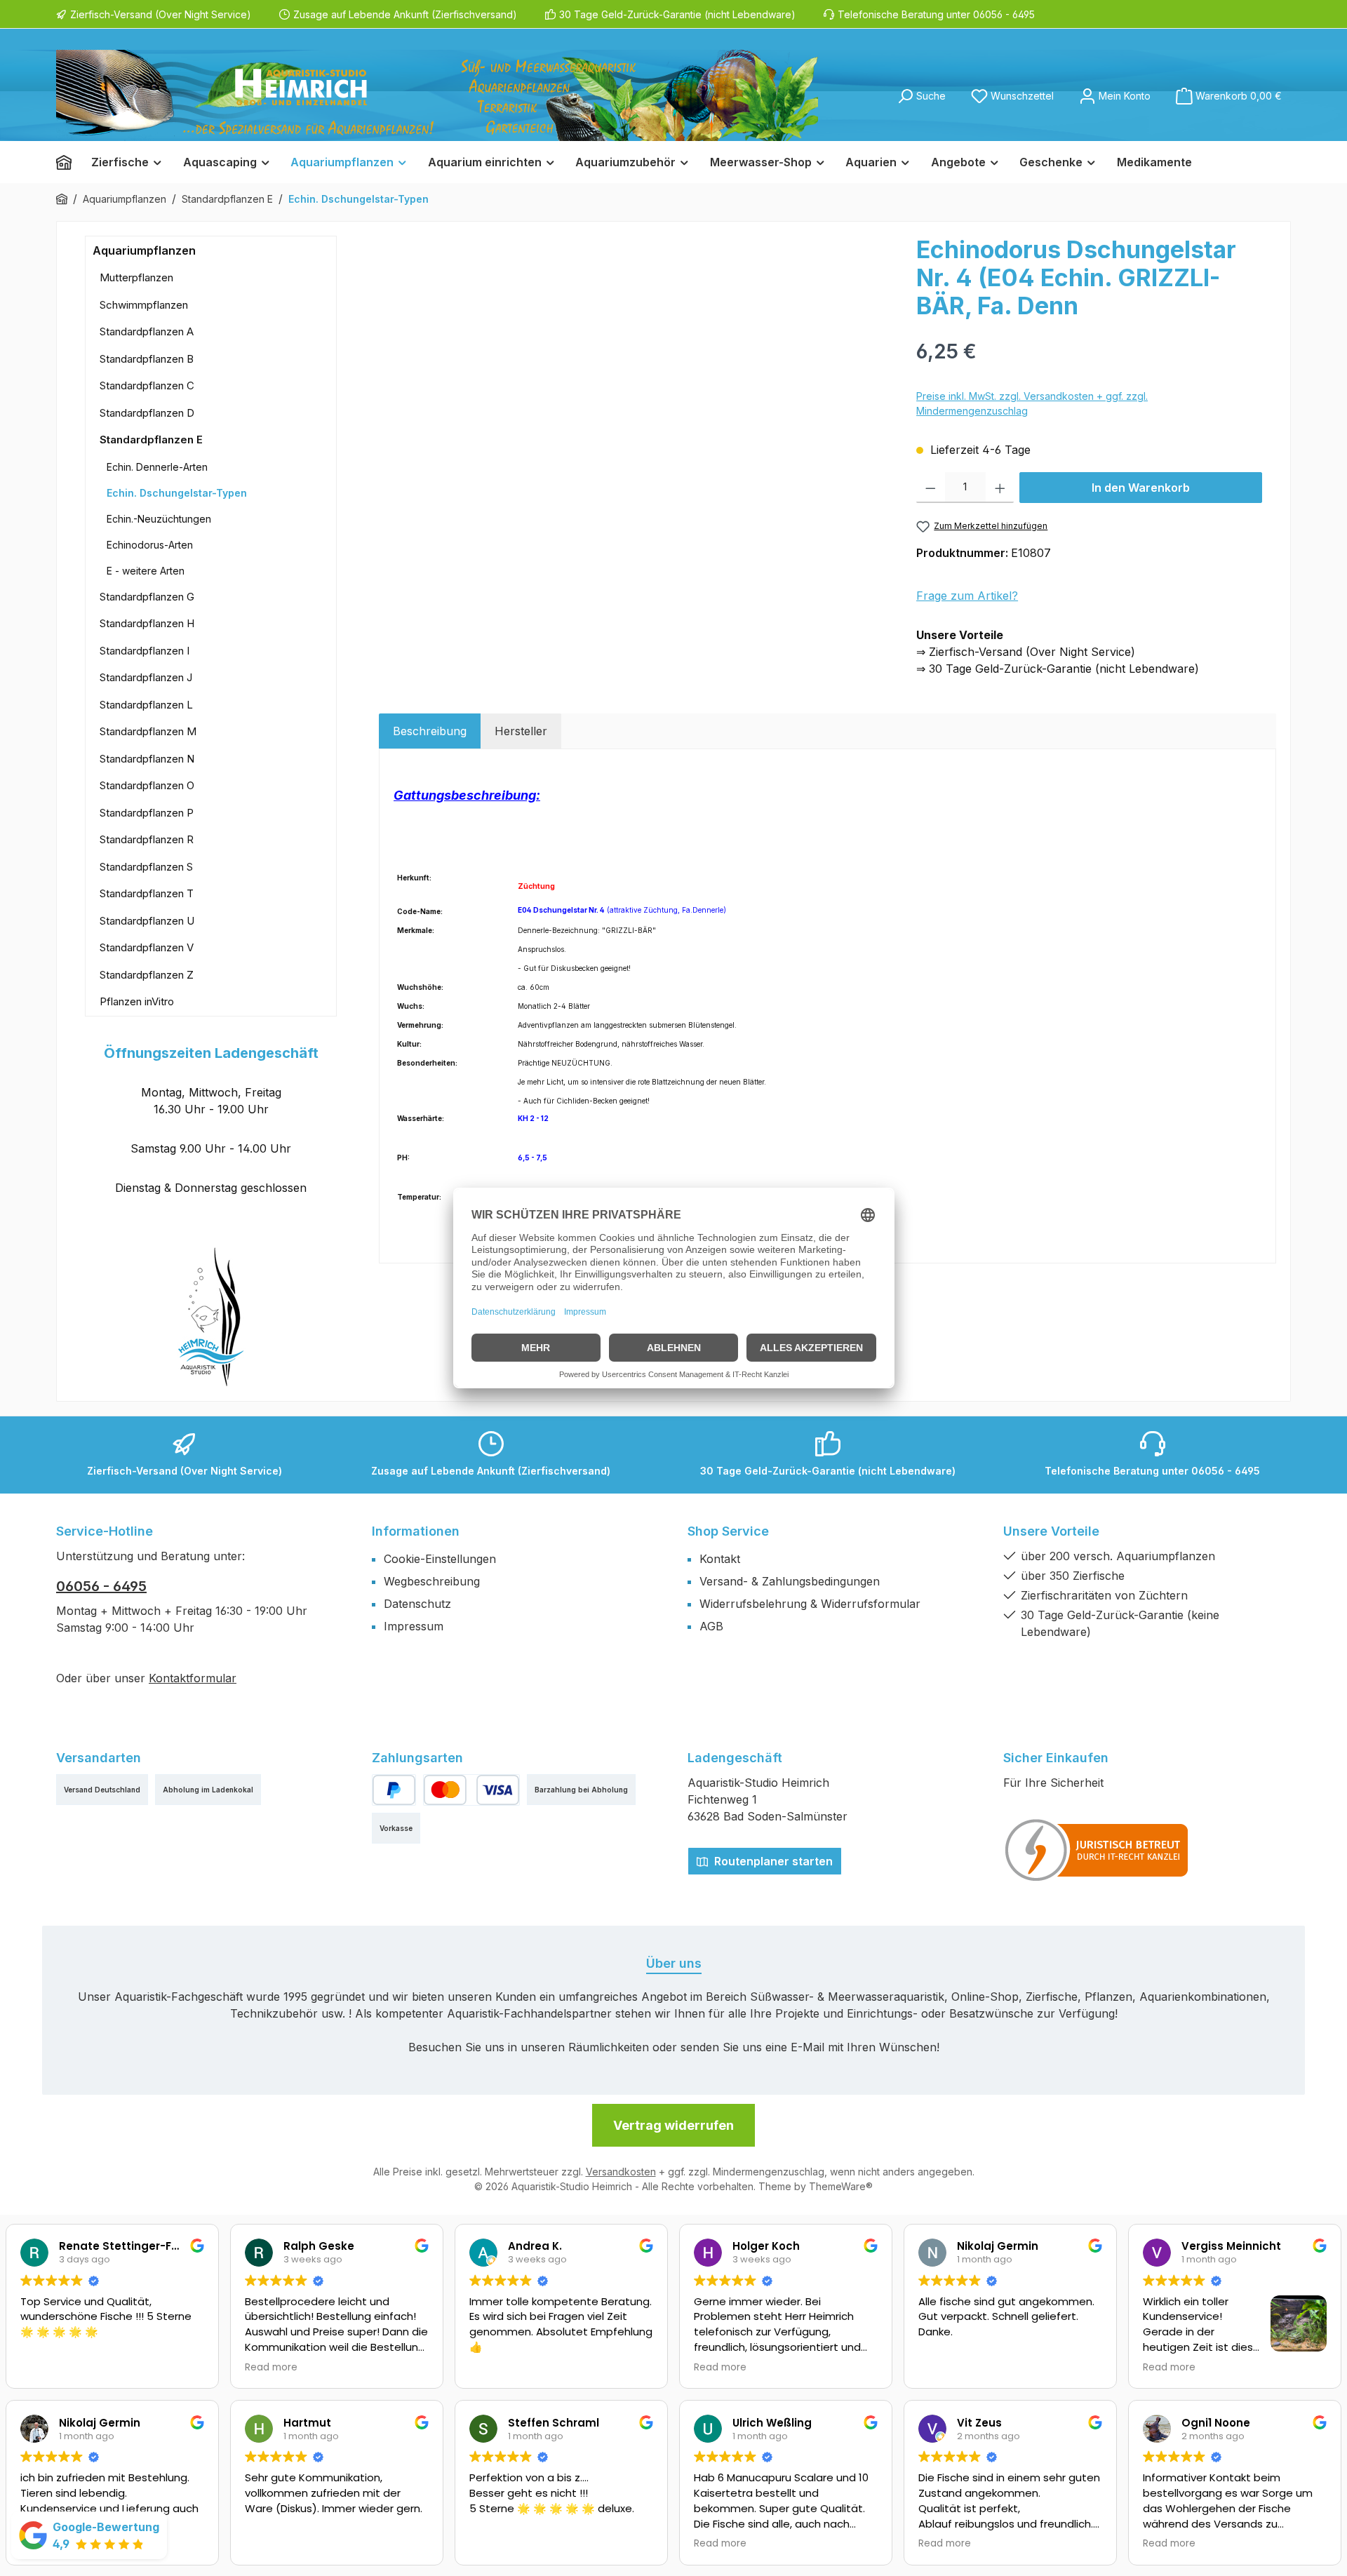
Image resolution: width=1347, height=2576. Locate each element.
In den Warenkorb (1141, 488)
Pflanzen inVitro (137, 1001)
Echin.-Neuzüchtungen (159, 519)
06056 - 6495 (101, 1586)
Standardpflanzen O (147, 785)
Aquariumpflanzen (144, 250)
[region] (641, 387)
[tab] (430, 731)
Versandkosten (621, 2172)
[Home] (69, 162)
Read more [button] (271, 2368)
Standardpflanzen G (147, 597)
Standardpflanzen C (147, 385)
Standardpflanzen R (147, 839)
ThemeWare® (841, 2186)
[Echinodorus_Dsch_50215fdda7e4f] (640, 387)
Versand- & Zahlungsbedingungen (790, 1581)
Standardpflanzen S (146, 867)
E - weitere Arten (146, 571)
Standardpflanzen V (147, 947)
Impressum (414, 1626)
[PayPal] (394, 1790)
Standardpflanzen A (147, 331)
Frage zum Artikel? (967, 596)
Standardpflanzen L (146, 705)
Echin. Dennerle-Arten (157, 467)
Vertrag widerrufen (673, 2125)
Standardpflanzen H (147, 623)
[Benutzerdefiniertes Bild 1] (1097, 1850)
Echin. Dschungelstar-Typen (177, 493)
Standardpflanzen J (146, 677)
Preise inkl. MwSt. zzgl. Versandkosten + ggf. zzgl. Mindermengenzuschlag (1032, 403)
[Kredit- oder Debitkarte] (471, 1790)
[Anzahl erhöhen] (1000, 488)
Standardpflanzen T (147, 893)
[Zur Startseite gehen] (437, 95)
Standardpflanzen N (147, 759)
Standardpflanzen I (145, 651)
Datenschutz (417, 1604)
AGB (711, 1626)
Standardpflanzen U (147, 921)
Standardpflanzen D (147, 413)
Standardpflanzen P (147, 813)
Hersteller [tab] (521, 731)
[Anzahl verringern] (931, 488)
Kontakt (720, 1559)
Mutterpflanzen (136, 277)
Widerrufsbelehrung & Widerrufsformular (810, 1604)
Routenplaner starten (772, 1861)
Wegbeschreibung (432, 1581)
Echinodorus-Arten (150, 545)
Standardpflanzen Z (147, 975)
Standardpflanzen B (147, 359)
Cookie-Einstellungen (440, 1559)
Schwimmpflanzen (144, 305)
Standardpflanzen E (151, 440)
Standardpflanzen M (148, 731)
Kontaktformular (193, 1678)
